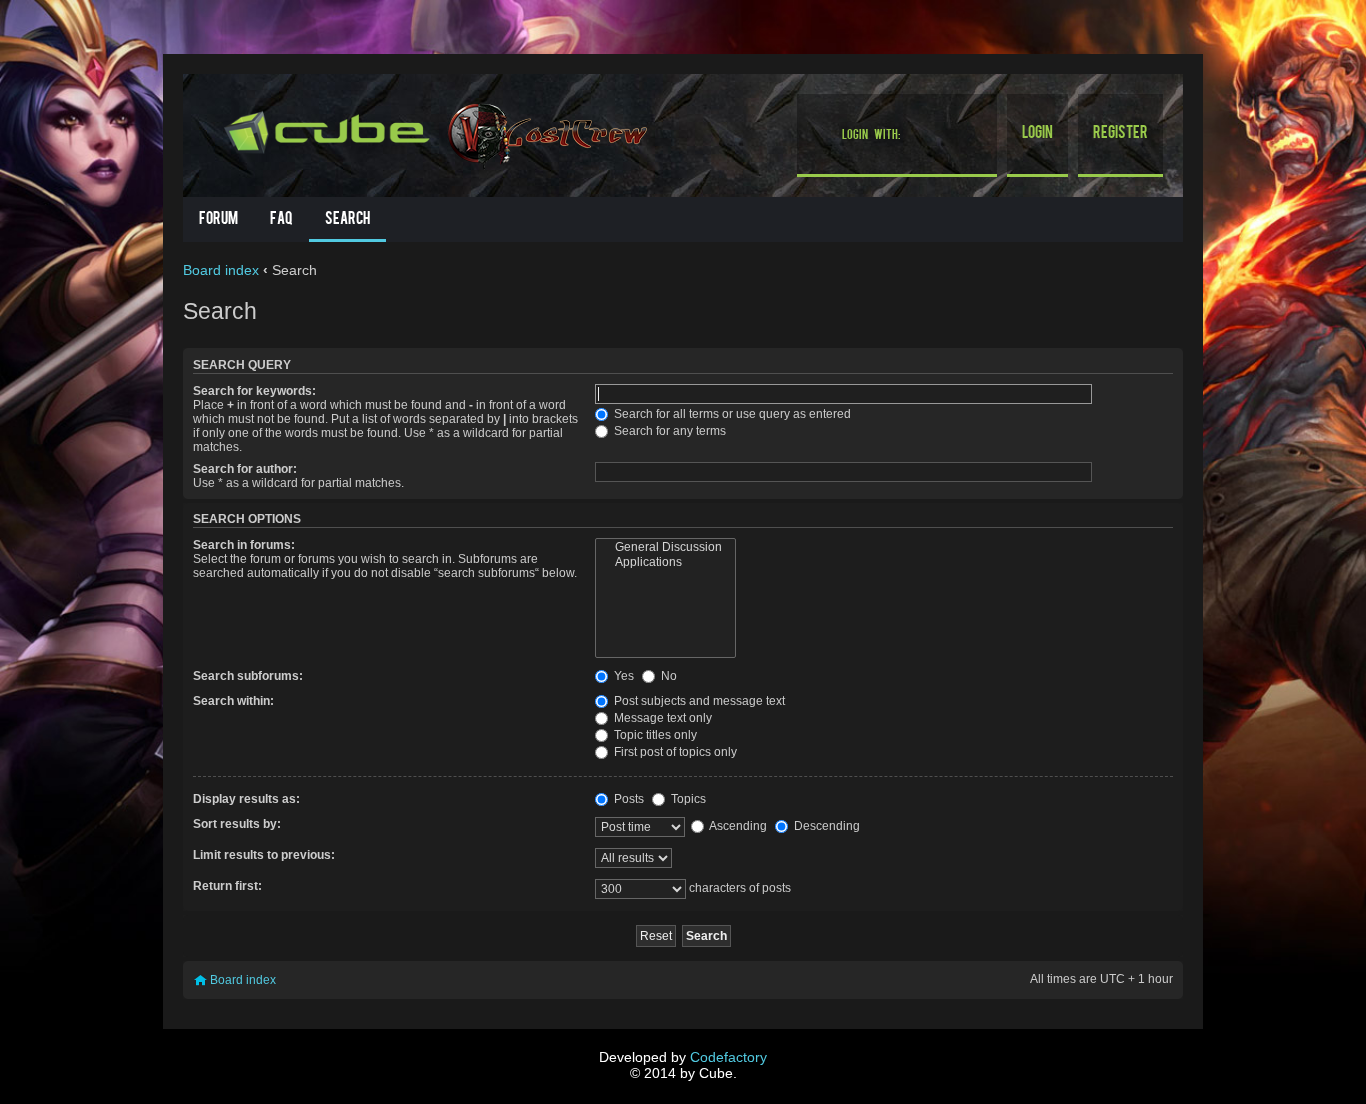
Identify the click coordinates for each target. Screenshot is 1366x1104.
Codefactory (728, 1057)
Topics (687, 799)
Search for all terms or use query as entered (731, 414)
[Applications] (665, 562)
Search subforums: (248, 676)
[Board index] (329, 129)
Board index (221, 270)
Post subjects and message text (698, 701)
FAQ (281, 220)
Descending (825, 826)
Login (1037, 134)
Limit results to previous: (264, 855)
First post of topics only (674, 752)
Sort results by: (237, 824)
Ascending (737, 826)
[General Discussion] (665, 547)
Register (1120, 134)
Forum (218, 220)
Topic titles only (654, 735)
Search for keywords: (254, 391)
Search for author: (245, 469)
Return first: (227, 886)
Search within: (233, 701)
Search (347, 220)
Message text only (661, 718)
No (667, 676)
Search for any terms (668, 431)
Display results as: (246, 799)
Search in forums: (244, 545)
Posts (627, 799)
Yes (622, 676)
